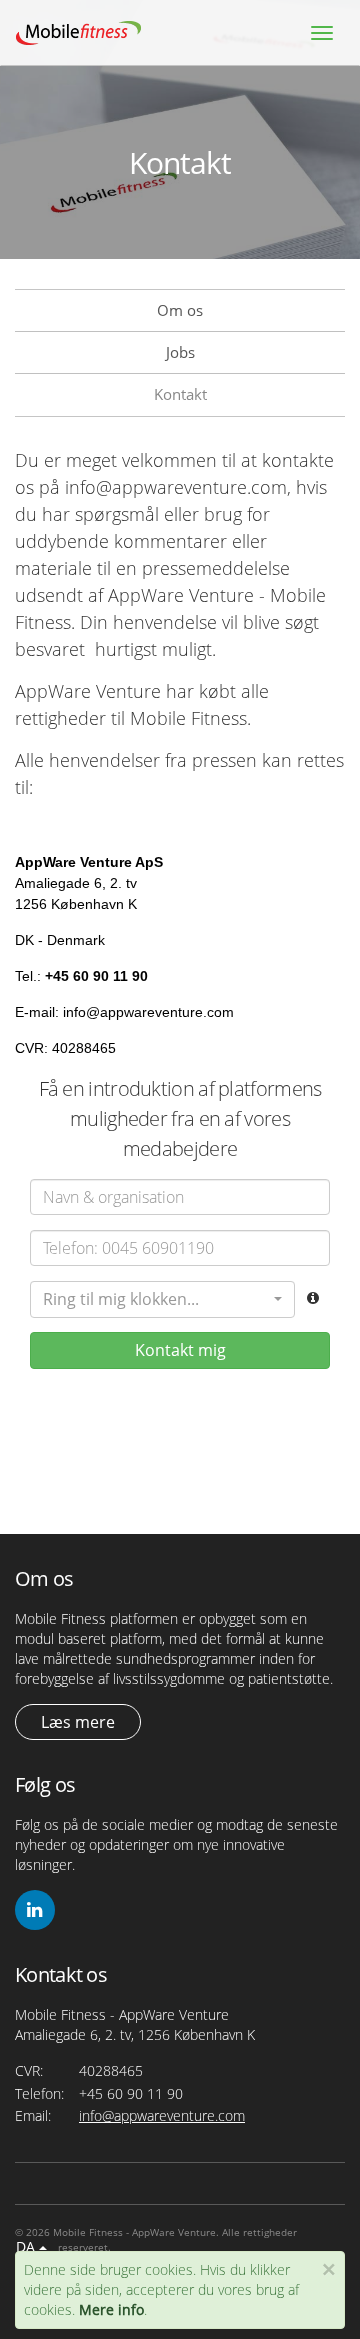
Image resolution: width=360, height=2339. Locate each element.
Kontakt (180, 394)
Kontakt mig (180, 1350)
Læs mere (78, 1722)
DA (27, 2246)
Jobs (180, 352)
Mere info (111, 2309)
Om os (180, 310)
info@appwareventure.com (162, 2115)
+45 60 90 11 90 (131, 2093)
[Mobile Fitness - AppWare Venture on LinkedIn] (35, 1910)
